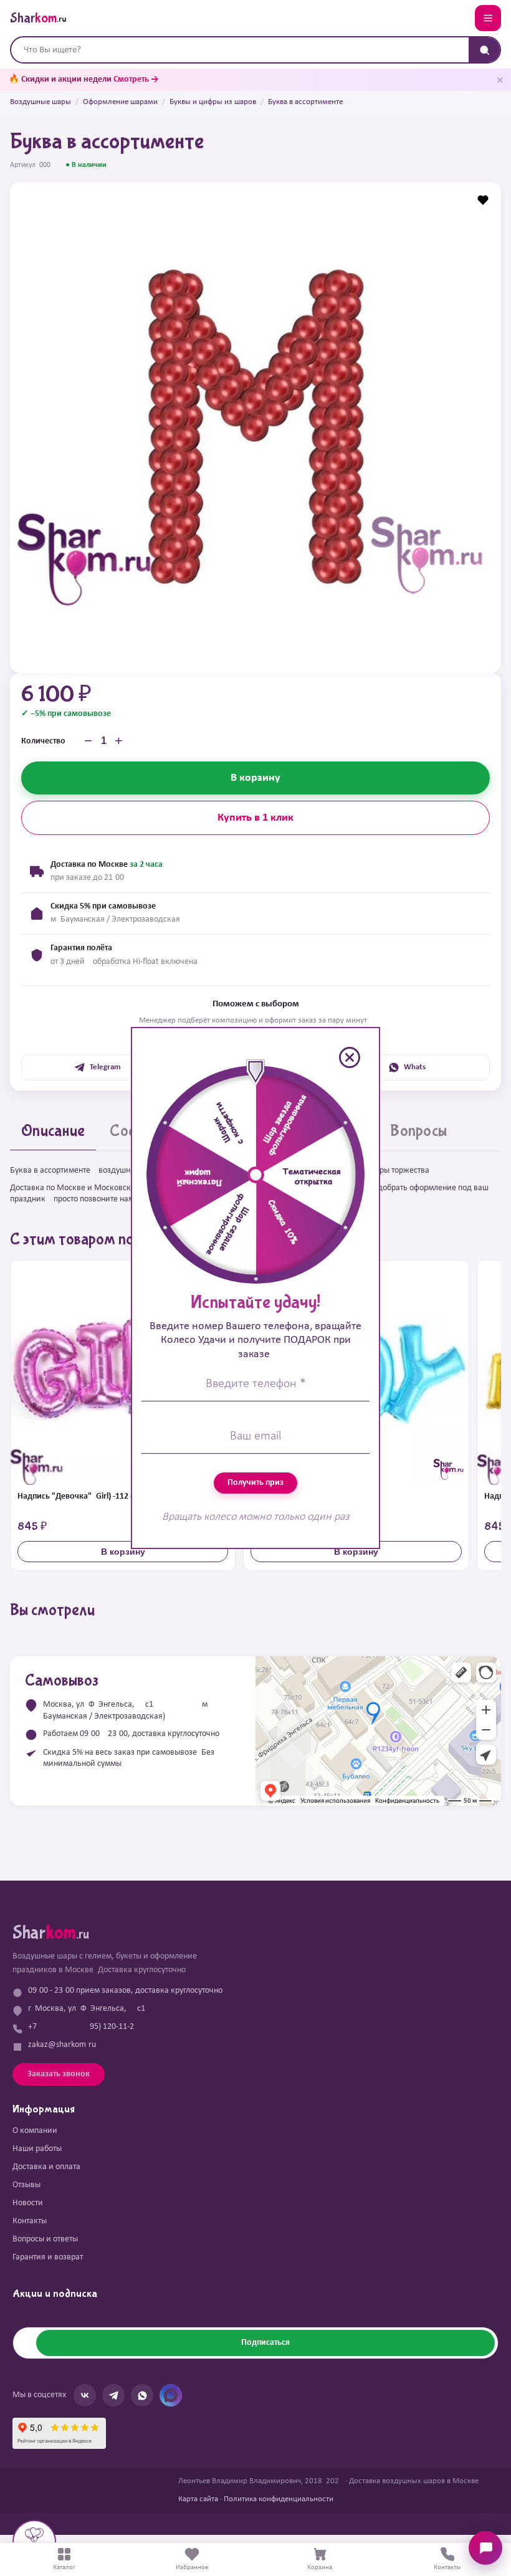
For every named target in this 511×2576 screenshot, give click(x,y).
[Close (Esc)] (350, 1057)
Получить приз (255, 1483)
